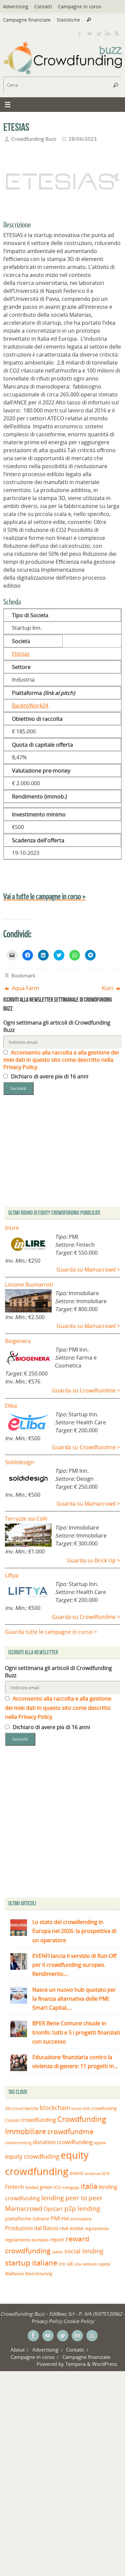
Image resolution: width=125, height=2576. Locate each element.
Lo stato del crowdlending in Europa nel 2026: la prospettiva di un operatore (74, 1931)
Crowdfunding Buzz (34, 139)
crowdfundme (70, 2131)
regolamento (97, 2228)
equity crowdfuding (32, 2156)
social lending (84, 2251)
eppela (100, 2143)
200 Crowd (14, 2109)
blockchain (55, 2108)
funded (32, 2187)
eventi (76, 2173)
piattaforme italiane (27, 2219)
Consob (12, 2120)
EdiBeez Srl (62, 2314)
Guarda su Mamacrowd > (88, 1270)
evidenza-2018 (97, 2174)
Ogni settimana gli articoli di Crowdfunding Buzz (57, 1026)
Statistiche (68, 20)
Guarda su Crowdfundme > (86, 1390)
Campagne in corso (79, 6)
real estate (71, 2228)
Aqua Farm (25, 988)
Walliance (14, 2274)
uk (70, 2264)
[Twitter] (98, 33)
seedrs (57, 2252)
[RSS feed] (117, 33)
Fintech (14, 2187)
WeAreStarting (39, 2274)
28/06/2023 (83, 139)
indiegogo (71, 2188)
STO (62, 2264)
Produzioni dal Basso (32, 2228)
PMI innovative (76, 2219)
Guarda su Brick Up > (93, 1560)
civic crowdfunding (99, 2108)
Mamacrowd (24, 2208)
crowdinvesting (18, 2143)
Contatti (43, 6)
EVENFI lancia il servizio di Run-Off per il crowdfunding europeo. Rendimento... (74, 1965)
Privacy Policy (47, 2321)
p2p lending (82, 2208)
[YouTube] (89, 33)
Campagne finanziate (27, 20)
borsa (76, 2108)
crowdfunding (38, 2120)
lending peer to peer (72, 2198)
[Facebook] (80, 33)
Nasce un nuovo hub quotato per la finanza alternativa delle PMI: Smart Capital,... (74, 1999)
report (57, 2239)
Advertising (16, 6)
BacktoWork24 (30, 706)
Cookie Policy (78, 2321)
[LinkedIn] (108, 33)
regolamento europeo (27, 2240)
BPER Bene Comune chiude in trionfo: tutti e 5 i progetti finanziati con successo (76, 2032)
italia (89, 2186)
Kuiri (108, 988)
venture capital (96, 2264)
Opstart (53, 2209)
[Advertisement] (62, 1823)
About (18, 2350)
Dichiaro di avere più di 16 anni (49, 1076)
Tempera (75, 2364)
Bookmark (23, 975)
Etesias (21, 654)
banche (31, 2108)
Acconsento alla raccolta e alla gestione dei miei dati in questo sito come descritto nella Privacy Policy (61, 1060)
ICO (57, 2187)
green (46, 2187)
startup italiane (31, 2263)
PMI (55, 2218)
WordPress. (105, 2364)
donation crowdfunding (63, 2142)
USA (78, 2264)
